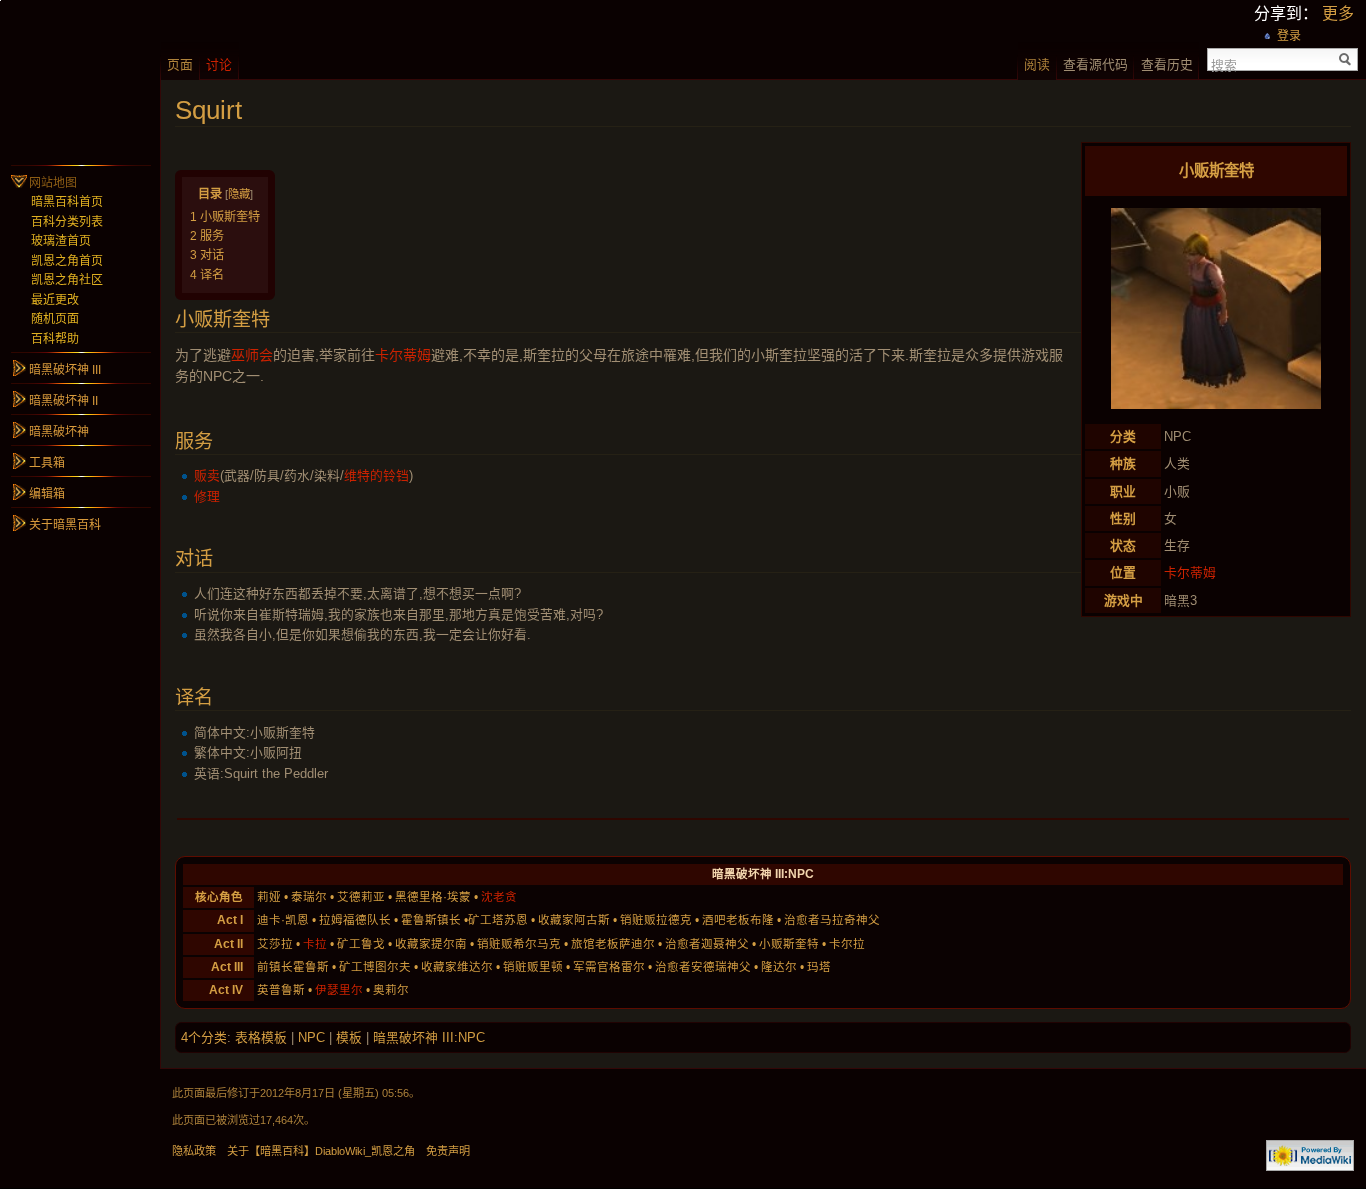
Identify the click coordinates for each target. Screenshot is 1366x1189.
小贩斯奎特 (789, 944)
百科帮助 (55, 339)
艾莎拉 (275, 944)
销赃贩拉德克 (656, 920)
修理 (207, 496)
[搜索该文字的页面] (1345, 59)
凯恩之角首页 (67, 261)
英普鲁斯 (281, 990)
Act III (227, 967)
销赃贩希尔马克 (519, 944)
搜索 (1224, 64)
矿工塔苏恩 (498, 920)
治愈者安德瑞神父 (703, 967)
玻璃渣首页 (61, 241)
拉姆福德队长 (355, 920)
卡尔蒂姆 (1190, 572)
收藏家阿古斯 (574, 920)
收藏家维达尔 (457, 967)
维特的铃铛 (376, 475)
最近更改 (55, 300)
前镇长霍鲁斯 (293, 967)
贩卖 (207, 475)
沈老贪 (499, 897)
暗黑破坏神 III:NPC (429, 1037)
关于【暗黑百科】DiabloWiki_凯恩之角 (321, 1151)
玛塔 (819, 967)
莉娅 (269, 897)
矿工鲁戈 (361, 944)
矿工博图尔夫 (375, 967)
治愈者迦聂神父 (707, 944)
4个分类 (204, 1037)
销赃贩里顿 (533, 967)
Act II (228, 944)
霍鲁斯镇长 (431, 920)
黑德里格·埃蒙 (433, 897)
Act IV (226, 990)
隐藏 (239, 194)
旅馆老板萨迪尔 (613, 944)
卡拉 (315, 944)
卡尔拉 (847, 944)
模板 (349, 1037)
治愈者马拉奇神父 (832, 920)
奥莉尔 (391, 990)
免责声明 (448, 1151)
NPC (311, 1037)
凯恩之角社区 (67, 280)
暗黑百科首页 (67, 202)
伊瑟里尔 (339, 990)
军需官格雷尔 (609, 967)
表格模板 (261, 1037)
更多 (1338, 13)
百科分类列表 (67, 222)
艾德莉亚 (361, 897)
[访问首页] (80, 80)
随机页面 (55, 319)
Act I (230, 920)
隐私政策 (194, 1151)
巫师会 (252, 355)
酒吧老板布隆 (738, 920)
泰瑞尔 (309, 897)
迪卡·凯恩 (283, 920)
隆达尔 (779, 967)
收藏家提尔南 (431, 944)
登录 (1289, 36)
